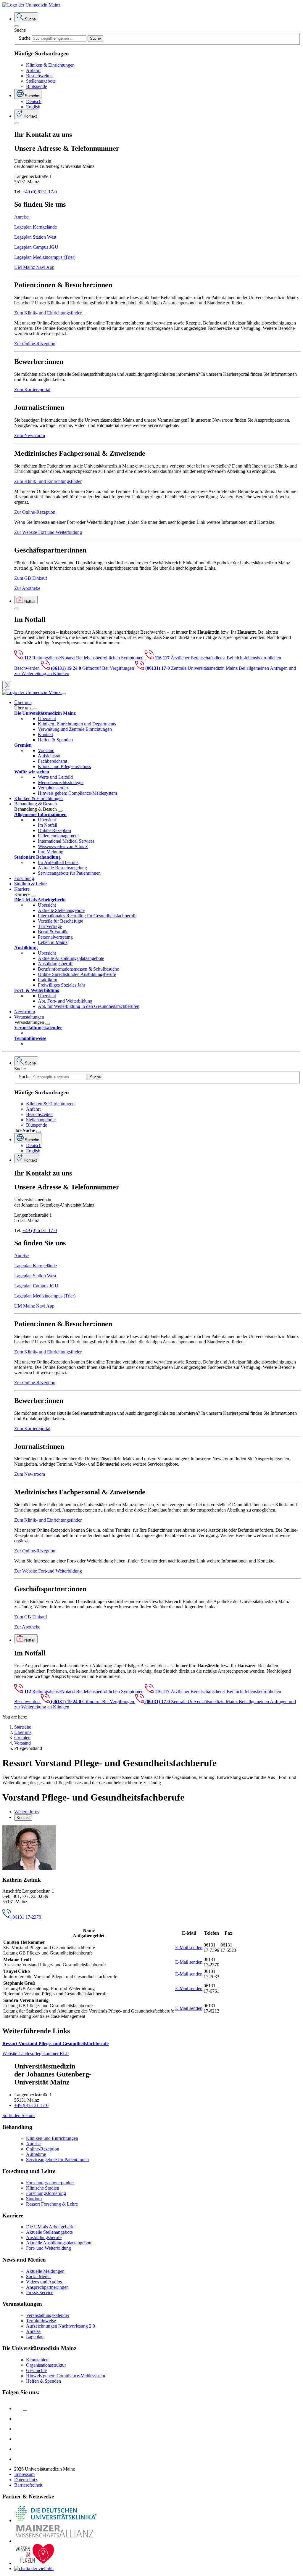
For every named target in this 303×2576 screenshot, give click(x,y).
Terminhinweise (41, 2321)
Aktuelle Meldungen (45, 2271)
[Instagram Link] (19, 2439)
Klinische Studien (43, 2188)
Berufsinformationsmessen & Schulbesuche (78, 969)
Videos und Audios (44, 2282)
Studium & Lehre (30, 884)
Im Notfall (47, 825)
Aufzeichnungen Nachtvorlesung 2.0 (61, 2326)
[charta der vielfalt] (34, 2568)
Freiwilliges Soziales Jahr (62, 985)
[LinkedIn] (19, 2419)
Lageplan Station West (35, 237)
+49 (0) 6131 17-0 (40, 192)
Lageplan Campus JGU (36, 247)
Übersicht (47, 718)
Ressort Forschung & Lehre (52, 2204)
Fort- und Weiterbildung (49, 2248)
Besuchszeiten (39, 76)
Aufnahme (36, 2154)
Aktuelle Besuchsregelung (62, 868)
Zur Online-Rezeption (35, 344)
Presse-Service (40, 2292)
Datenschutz (26, 2480)
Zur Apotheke (27, 588)
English (33, 107)
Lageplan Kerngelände (36, 227)
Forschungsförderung (46, 2193)
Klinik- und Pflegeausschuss (64, 766)
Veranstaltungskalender (48, 2315)
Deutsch (34, 101)
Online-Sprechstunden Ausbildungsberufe (77, 974)
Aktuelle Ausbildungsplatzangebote (71, 958)
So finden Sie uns (19, 2115)
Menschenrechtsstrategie (61, 782)
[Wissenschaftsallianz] (56, 2541)
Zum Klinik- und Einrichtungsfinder (48, 313)
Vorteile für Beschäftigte (61, 921)
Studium (34, 2199)
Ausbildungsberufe (56, 964)
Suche (20, 30)
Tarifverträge (50, 926)
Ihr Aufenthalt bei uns (58, 862)
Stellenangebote (41, 81)
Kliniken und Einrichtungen (52, 2138)
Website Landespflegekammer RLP (36, 2054)
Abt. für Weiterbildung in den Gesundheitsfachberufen (89, 1006)
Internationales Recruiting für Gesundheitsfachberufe (87, 916)
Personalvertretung (55, 937)
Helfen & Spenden (55, 740)
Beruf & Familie (53, 932)
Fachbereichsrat (53, 761)
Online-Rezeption (54, 830)
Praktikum (47, 980)
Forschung (24, 878)
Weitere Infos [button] (27, 1812)
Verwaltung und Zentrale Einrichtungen (75, 729)
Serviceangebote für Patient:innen (69, 873)
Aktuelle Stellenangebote (61, 910)
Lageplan (35, 2337)
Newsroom (25, 1012)
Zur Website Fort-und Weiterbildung (48, 532)
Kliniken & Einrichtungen (50, 65)
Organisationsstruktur (46, 2365)
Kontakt (45, 734)
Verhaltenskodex (53, 788)
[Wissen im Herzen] (35, 2563)
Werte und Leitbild (55, 777)
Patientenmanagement (58, 836)
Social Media (38, 2277)
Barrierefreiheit (28, 2485)
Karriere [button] (22, 889)
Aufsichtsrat (49, 756)
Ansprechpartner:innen (47, 2287)
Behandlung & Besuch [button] (36, 804)
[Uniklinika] (56, 2520)
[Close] (17, 26)
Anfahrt (33, 70)
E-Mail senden (189, 1948)
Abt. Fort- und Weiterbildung (65, 1001)
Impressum (24, 2474)
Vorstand (46, 750)
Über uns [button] (23, 702)
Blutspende (37, 86)
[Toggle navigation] (64, 694)
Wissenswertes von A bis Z (63, 846)
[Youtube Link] (20, 2429)
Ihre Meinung (51, 852)
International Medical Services (66, 841)
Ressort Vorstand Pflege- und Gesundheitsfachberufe (55, 2043)
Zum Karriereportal (32, 390)
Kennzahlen (37, 2360)
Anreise (21, 217)
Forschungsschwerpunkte (50, 2183)
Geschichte (36, 2370)
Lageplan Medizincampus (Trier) (45, 257)
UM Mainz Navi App (34, 267)
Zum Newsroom (30, 435)
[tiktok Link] (19, 2459)
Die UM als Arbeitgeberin (50, 2227)
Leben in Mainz (53, 942)
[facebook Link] (19, 2449)
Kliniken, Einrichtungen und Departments (77, 724)
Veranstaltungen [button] (29, 1017)
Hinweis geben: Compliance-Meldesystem (77, 793)
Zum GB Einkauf (31, 578)
